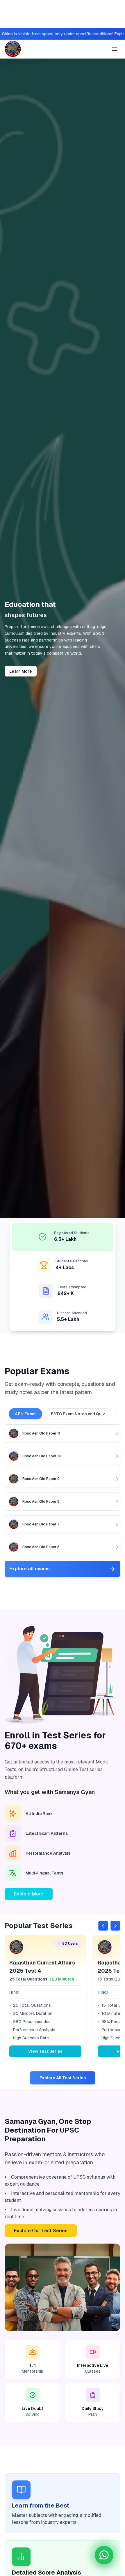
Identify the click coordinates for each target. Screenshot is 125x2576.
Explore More (29, 1894)
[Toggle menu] (115, 49)
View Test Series (45, 2051)
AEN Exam (25, 1414)
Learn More (21, 671)
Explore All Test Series (63, 2078)
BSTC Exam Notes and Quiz (78, 1414)
